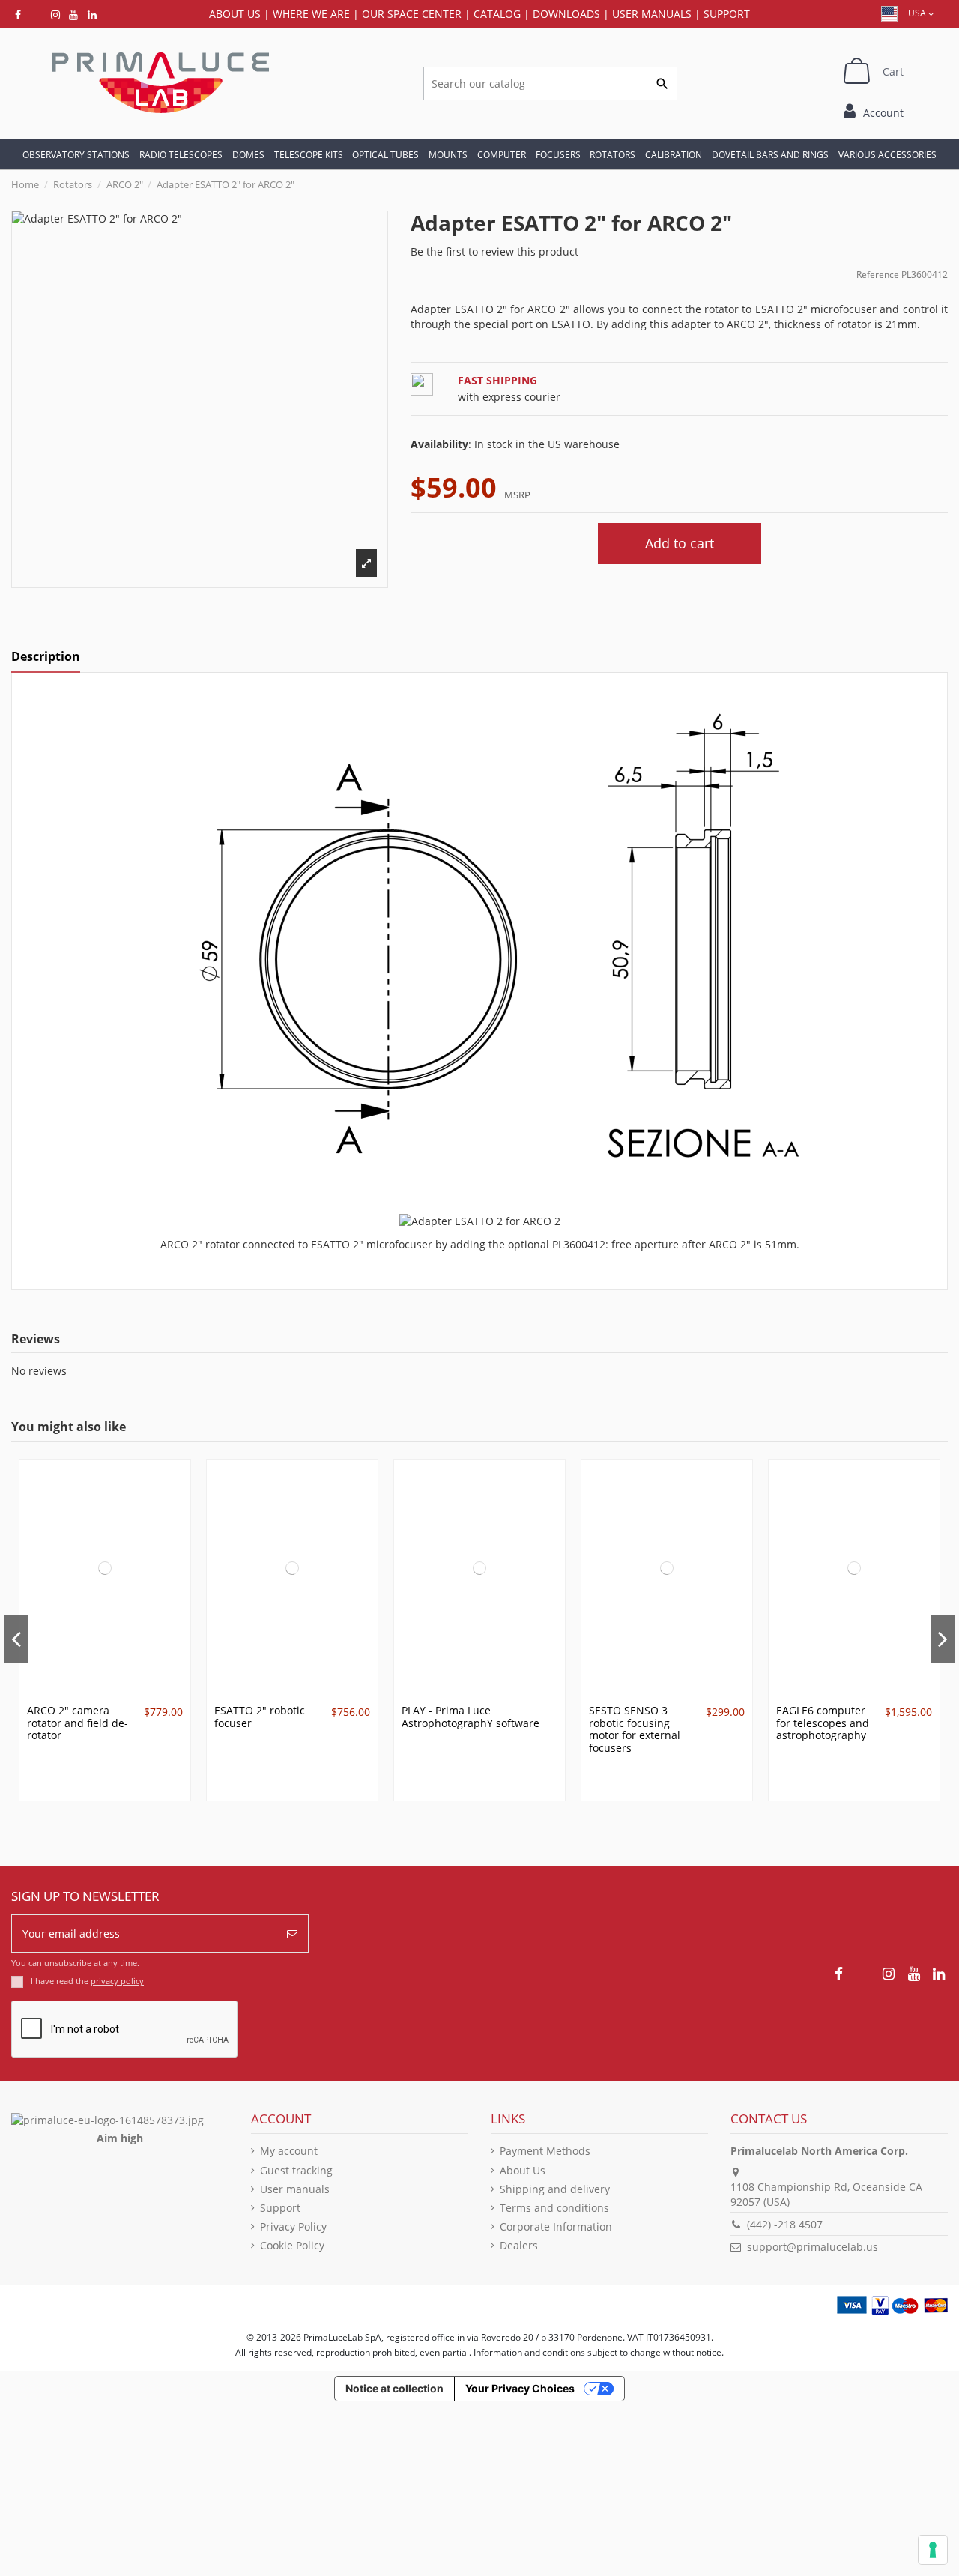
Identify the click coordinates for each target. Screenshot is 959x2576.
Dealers (519, 2245)
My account (289, 2151)
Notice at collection (394, 2388)
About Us (523, 2170)
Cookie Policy (292, 2245)
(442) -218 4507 (785, 2224)
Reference (878, 275)
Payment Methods (545, 2151)
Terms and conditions (554, 2208)
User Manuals (652, 14)
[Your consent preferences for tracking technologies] (933, 2550)
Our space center (412, 14)
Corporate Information (556, 2226)
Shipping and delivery (555, 2189)
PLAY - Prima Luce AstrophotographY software (471, 1717)
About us (235, 14)
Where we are (311, 14)
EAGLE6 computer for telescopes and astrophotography (823, 1723)
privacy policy (117, 1981)
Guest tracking (296, 2170)
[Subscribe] (292, 1933)
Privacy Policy (293, 2226)
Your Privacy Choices (520, 2388)
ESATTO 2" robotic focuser (260, 1717)
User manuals (295, 2189)
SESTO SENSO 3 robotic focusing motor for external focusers (635, 1729)
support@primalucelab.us (813, 2247)
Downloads (566, 14)
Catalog (497, 14)
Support (727, 14)
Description (46, 657)
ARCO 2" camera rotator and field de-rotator (78, 1723)
